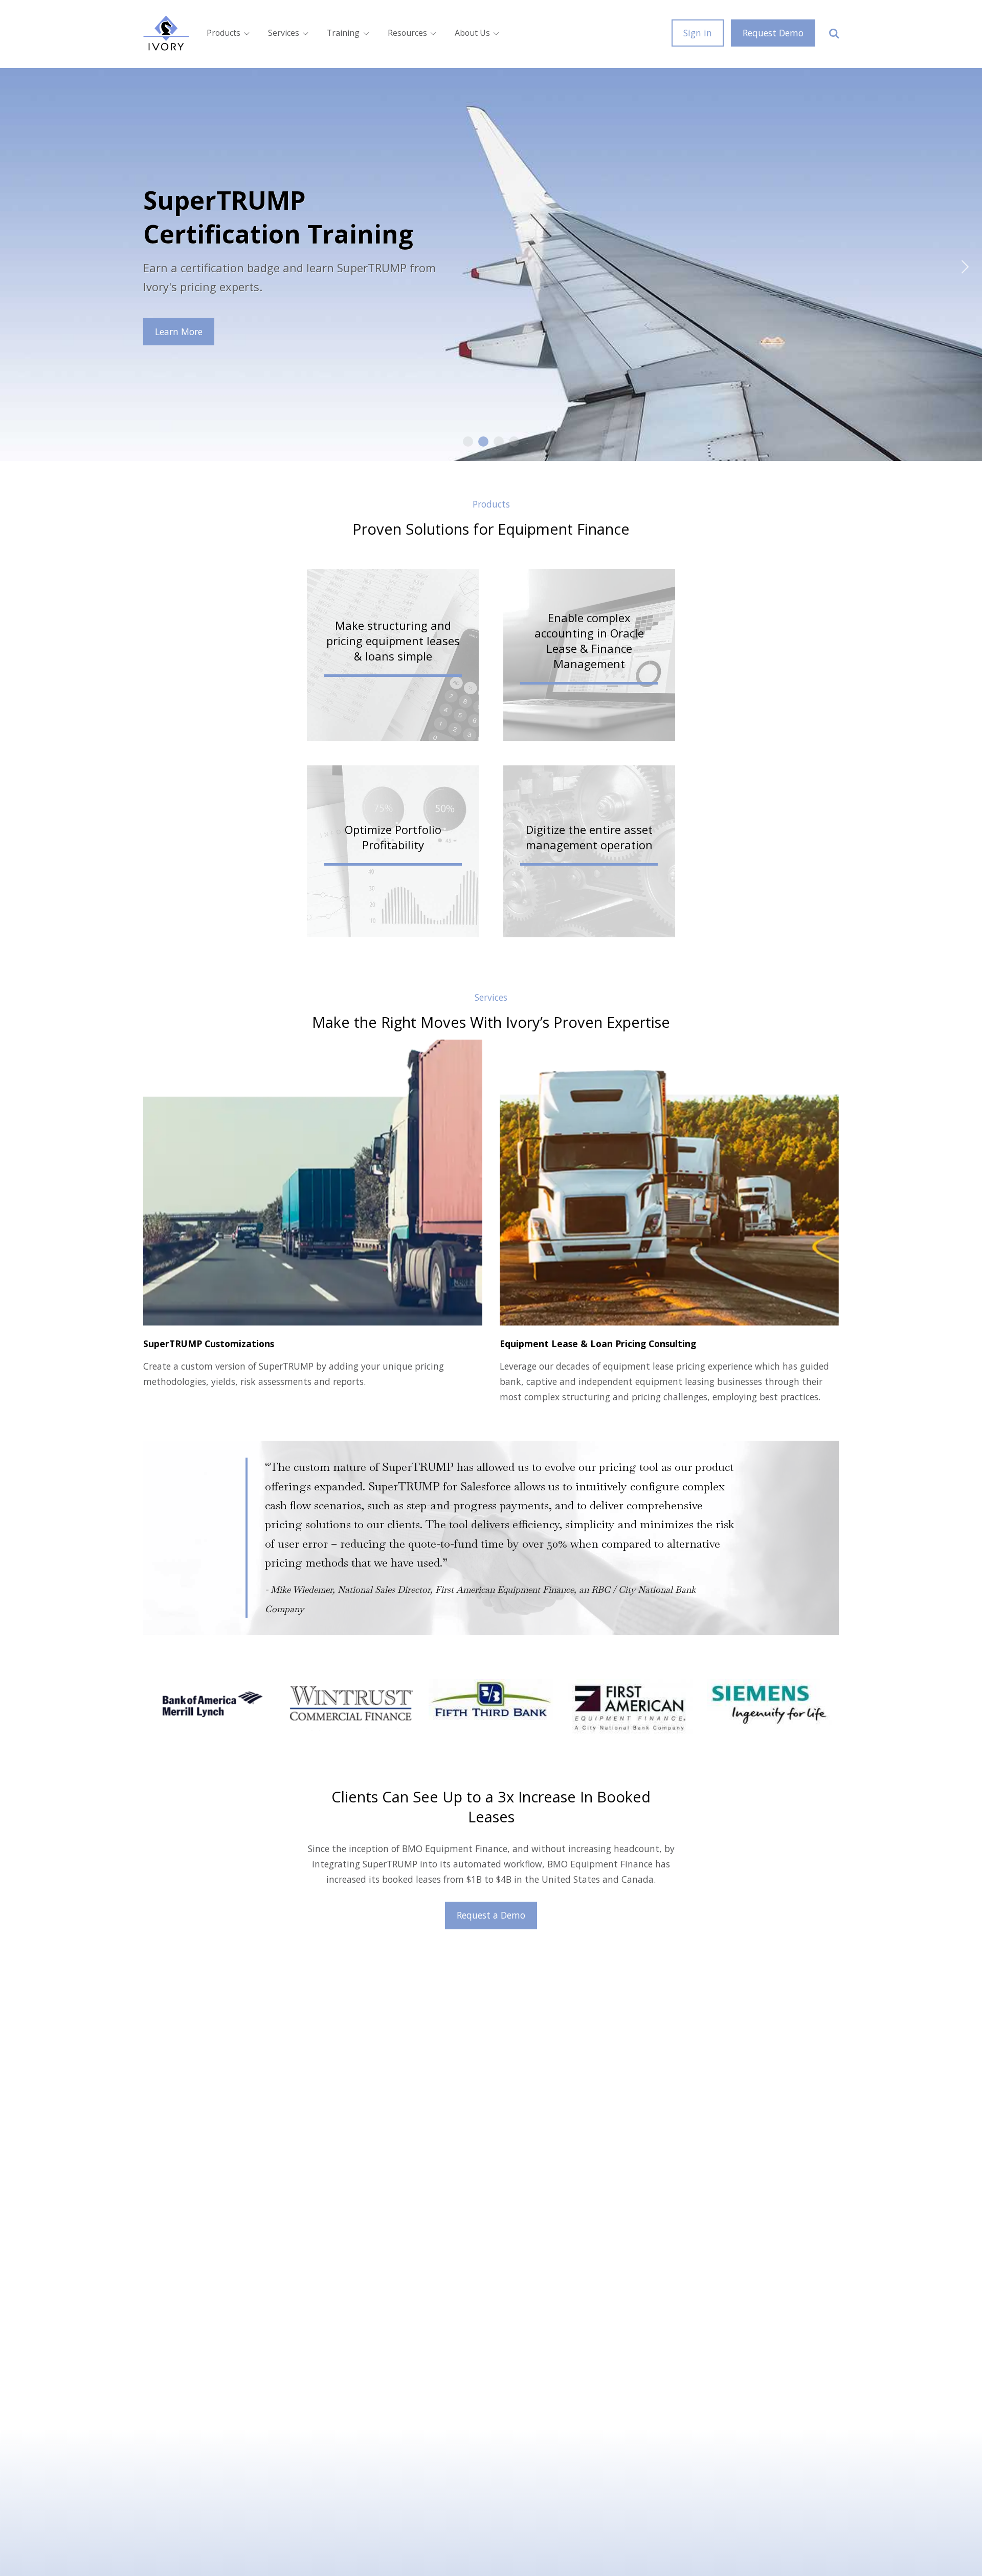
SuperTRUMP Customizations (209, 1344)
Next (959, 265)
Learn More (179, 332)
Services (284, 33)
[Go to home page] (166, 33)
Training (343, 33)
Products (224, 33)
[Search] (834, 33)
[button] (393, 655)
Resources (407, 33)
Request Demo (773, 33)
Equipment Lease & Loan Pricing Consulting (598, 1344)
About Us (472, 33)
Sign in (698, 33)
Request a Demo (491, 1915)
